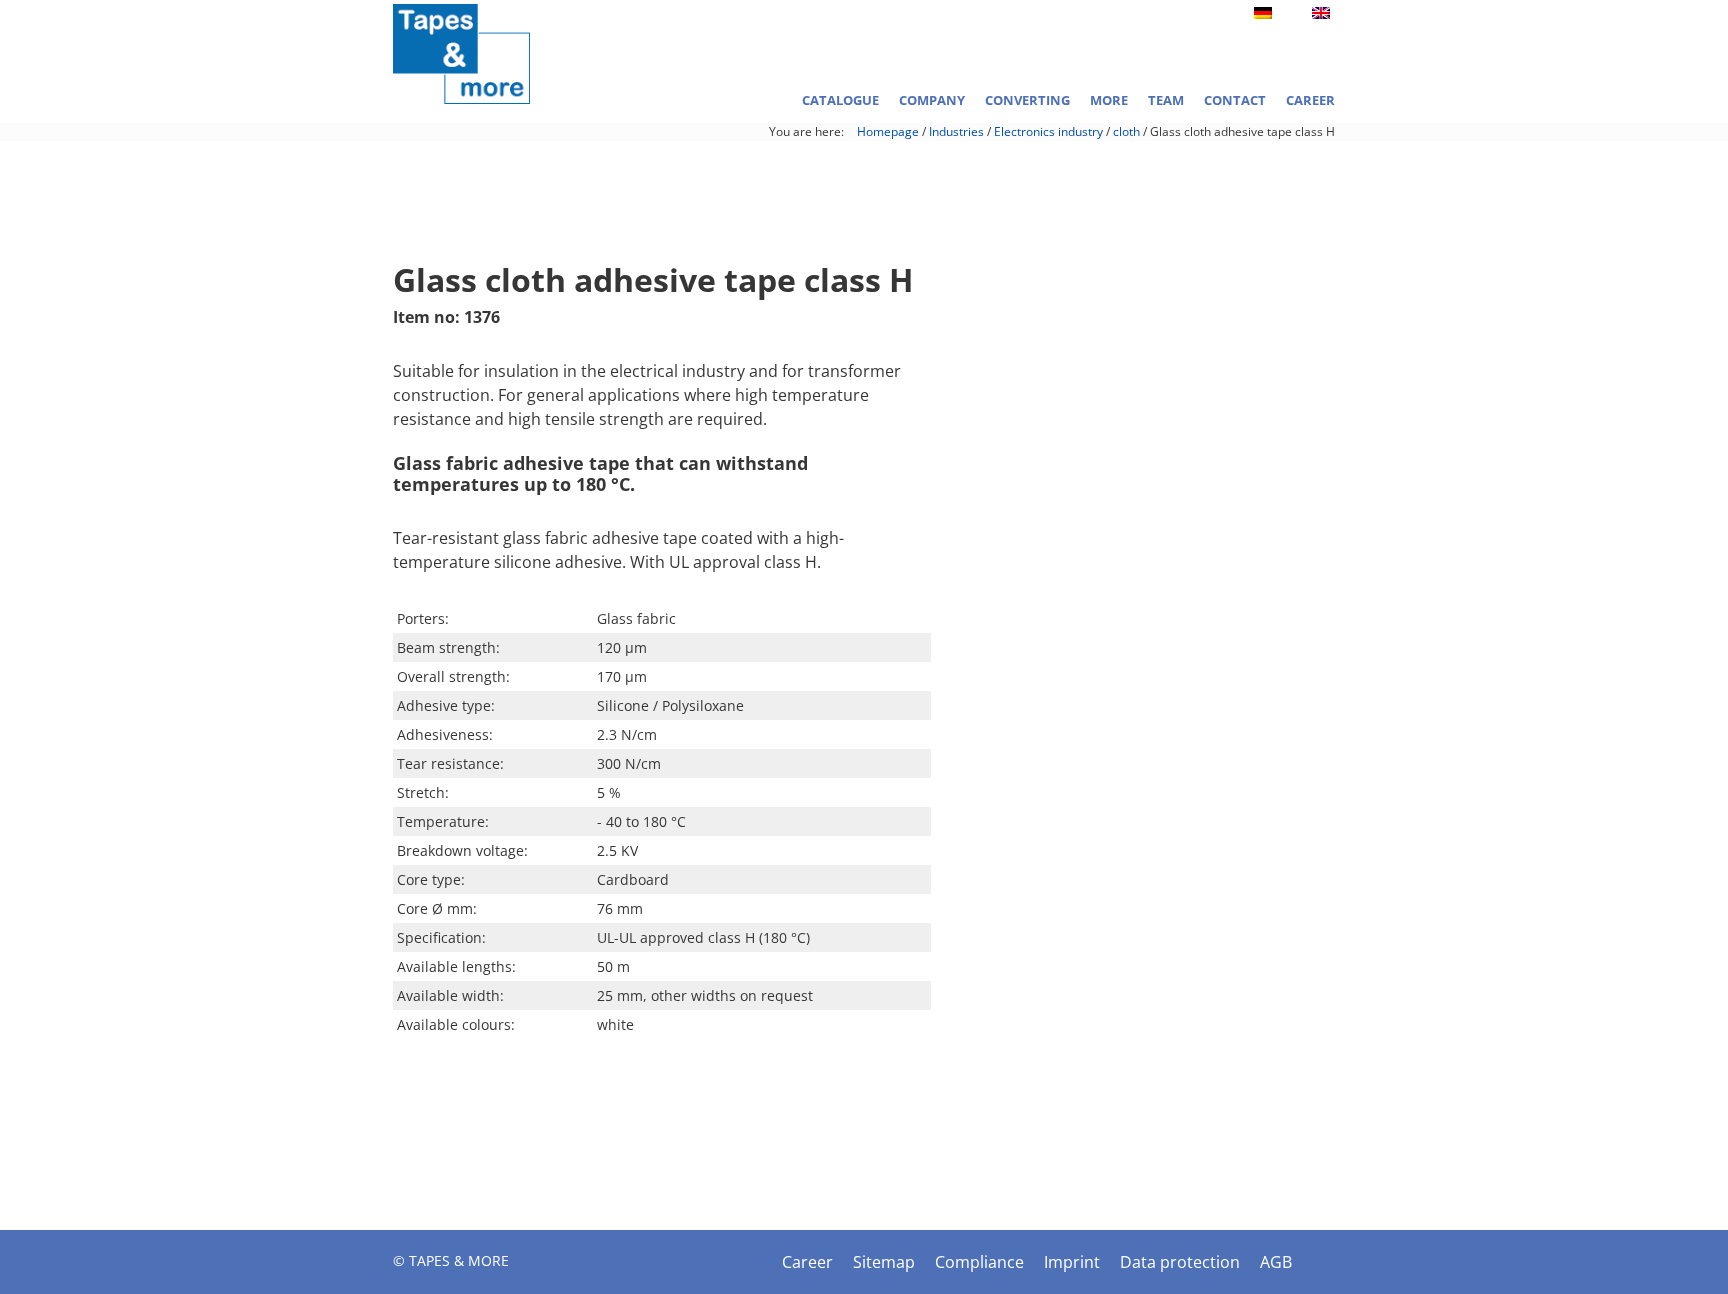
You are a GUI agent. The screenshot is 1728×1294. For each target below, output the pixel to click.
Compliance (979, 1262)
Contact (1235, 100)
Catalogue (840, 100)
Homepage (888, 131)
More (1109, 100)
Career (1310, 100)
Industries (956, 131)
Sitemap (884, 1262)
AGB (1276, 1262)
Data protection (1180, 1262)
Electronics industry (1048, 131)
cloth (1126, 131)
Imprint (1072, 1262)
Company (932, 100)
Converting (1027, 100)
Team (1166, 100)
